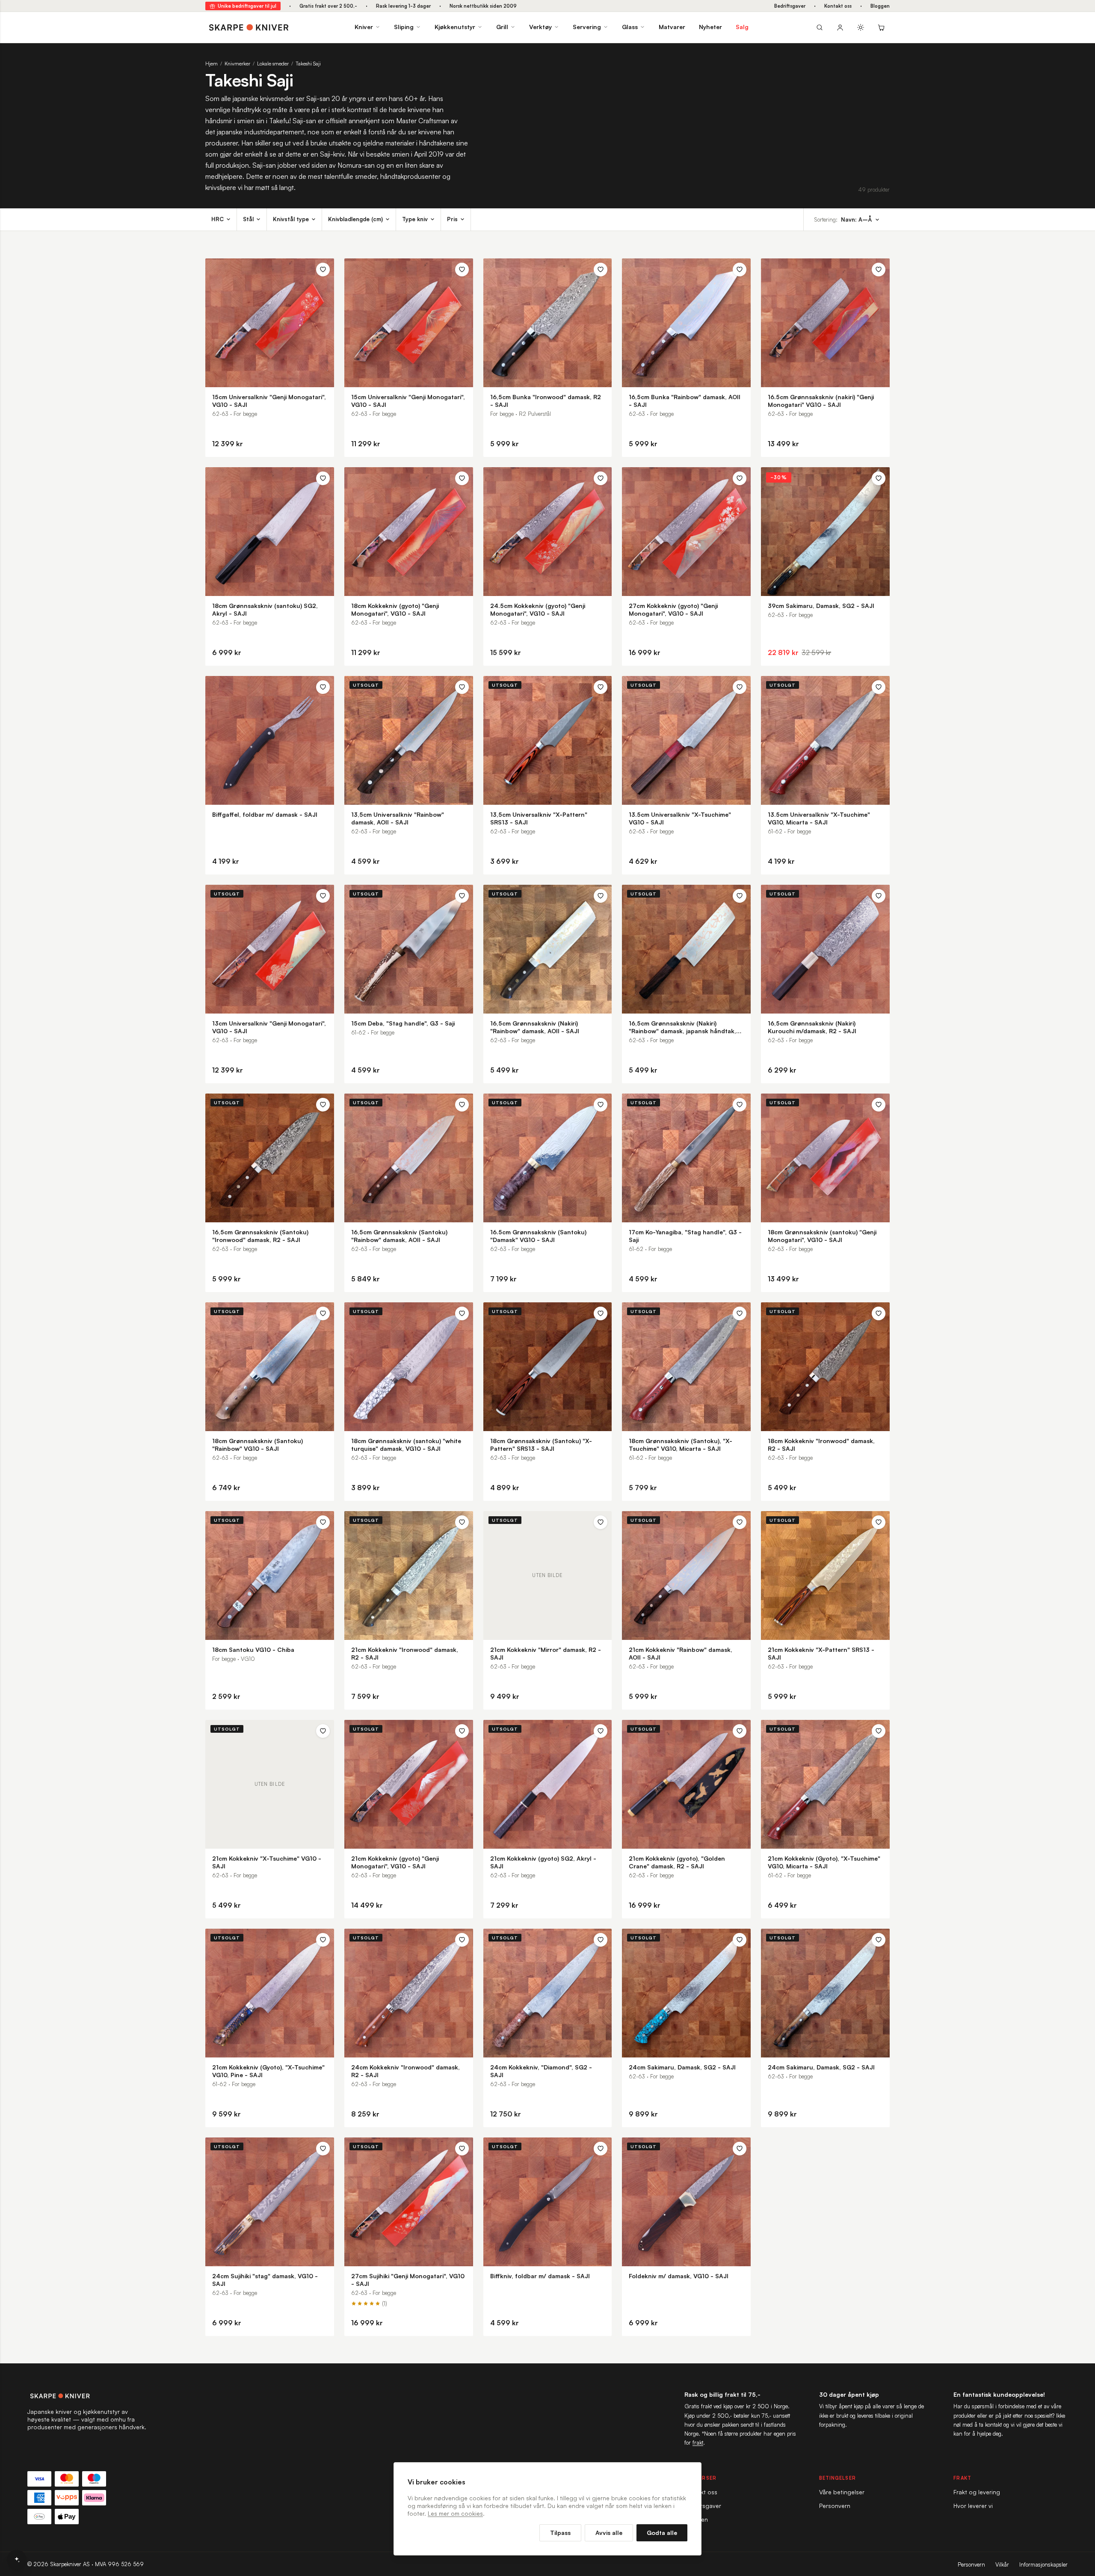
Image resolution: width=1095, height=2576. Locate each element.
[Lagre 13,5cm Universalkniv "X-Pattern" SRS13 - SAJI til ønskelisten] (601, 687)
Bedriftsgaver (790, 6)
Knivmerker (237, 64)
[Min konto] (840, 27)
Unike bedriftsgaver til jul (247, 6)
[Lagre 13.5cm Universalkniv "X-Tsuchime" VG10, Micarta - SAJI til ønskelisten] (879, 687)
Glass (630, 27)
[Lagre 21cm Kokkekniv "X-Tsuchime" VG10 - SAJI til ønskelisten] (323, 1731)
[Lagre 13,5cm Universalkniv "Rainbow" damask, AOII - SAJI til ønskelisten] (462, 687)
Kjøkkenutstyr (455, 27)
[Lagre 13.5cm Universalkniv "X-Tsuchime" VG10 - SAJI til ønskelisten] (740, 687)
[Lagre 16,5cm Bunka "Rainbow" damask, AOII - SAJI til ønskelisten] (740, 270)
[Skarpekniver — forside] (249, 27)
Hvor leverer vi (973, 2506)
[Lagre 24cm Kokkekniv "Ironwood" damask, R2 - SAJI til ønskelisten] (462, 1940)
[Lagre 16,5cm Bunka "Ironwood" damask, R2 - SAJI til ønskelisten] (601, 270)
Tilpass (560, 2533)
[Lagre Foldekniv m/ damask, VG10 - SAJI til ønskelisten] (740, 2149)
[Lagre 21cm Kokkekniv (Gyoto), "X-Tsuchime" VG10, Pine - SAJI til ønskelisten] (323, 1940)
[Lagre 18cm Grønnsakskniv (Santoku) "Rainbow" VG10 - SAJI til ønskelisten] (323, 1313)
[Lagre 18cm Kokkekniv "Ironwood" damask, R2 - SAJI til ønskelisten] (879, 1313)
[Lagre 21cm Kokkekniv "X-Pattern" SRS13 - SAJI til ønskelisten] (879, 1522)
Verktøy (540, 27)
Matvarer (672, 27)
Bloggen (880, 6)
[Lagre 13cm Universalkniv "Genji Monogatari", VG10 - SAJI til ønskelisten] (323, 896)
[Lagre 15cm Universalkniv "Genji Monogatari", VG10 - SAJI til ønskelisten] (323, 270)
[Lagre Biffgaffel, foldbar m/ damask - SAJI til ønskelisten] (323, 687)
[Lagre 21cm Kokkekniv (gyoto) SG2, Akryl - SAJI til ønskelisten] (601, 1731)
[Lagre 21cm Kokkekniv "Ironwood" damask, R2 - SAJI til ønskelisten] (462, 1522)
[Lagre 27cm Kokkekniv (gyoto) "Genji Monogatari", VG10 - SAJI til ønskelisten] (740, 478)
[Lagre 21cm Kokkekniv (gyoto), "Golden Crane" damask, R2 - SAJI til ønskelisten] (740, 1731)
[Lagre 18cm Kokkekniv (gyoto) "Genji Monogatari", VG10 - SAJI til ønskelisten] (462, 478)
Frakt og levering (977, 2492)
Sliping (404, 27)
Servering (587, 27)
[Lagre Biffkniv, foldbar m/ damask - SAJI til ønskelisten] (601, 2149)
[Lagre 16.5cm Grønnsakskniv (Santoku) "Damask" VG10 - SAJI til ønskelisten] (601, 1105)
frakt (698, 2443)
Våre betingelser (842, 2492)
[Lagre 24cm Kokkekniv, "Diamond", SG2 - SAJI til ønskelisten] (601, 1940)
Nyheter (710, 27)
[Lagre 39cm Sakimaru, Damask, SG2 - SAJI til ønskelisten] (879, 478)
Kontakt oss (838, 6)
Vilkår (1002, 2564)
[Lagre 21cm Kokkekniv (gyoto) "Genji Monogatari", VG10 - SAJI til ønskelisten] (462, 1731)
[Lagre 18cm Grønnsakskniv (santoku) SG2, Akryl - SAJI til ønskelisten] (323, 478)
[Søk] (820, 27)
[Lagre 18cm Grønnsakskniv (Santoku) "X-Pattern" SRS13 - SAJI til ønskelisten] (601, 1313)
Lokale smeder (273, 64)
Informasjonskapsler (1043, 2564)
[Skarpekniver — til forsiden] (87, 2396)
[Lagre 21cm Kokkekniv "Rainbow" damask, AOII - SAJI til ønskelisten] (740, 1522)
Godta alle (662, 2533)
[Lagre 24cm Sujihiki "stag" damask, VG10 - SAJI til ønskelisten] (323, 2149)
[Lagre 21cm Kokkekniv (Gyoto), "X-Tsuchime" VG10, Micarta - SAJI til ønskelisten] (879, 1731)
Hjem (212, 64)
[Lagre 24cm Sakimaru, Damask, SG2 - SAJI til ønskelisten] (740, 1940)
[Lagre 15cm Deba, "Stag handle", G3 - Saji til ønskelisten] (462, 896)
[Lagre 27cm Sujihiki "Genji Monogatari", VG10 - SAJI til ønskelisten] (462, 2149)
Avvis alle (609, 2533)
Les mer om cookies (455, 2513)
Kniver (364, 27)
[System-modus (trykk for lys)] (861, 27)
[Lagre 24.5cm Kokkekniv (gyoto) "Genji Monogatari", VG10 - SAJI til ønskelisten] (601, 478)
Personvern (835, 2506)
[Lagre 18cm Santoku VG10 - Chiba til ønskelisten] (323, 1522)
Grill (502, 27)
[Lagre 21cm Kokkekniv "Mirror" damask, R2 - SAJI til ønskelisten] (601, 1522)
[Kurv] (881, 27)
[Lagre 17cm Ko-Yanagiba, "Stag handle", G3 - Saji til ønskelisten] (740, 1105)
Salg (742, 27)
